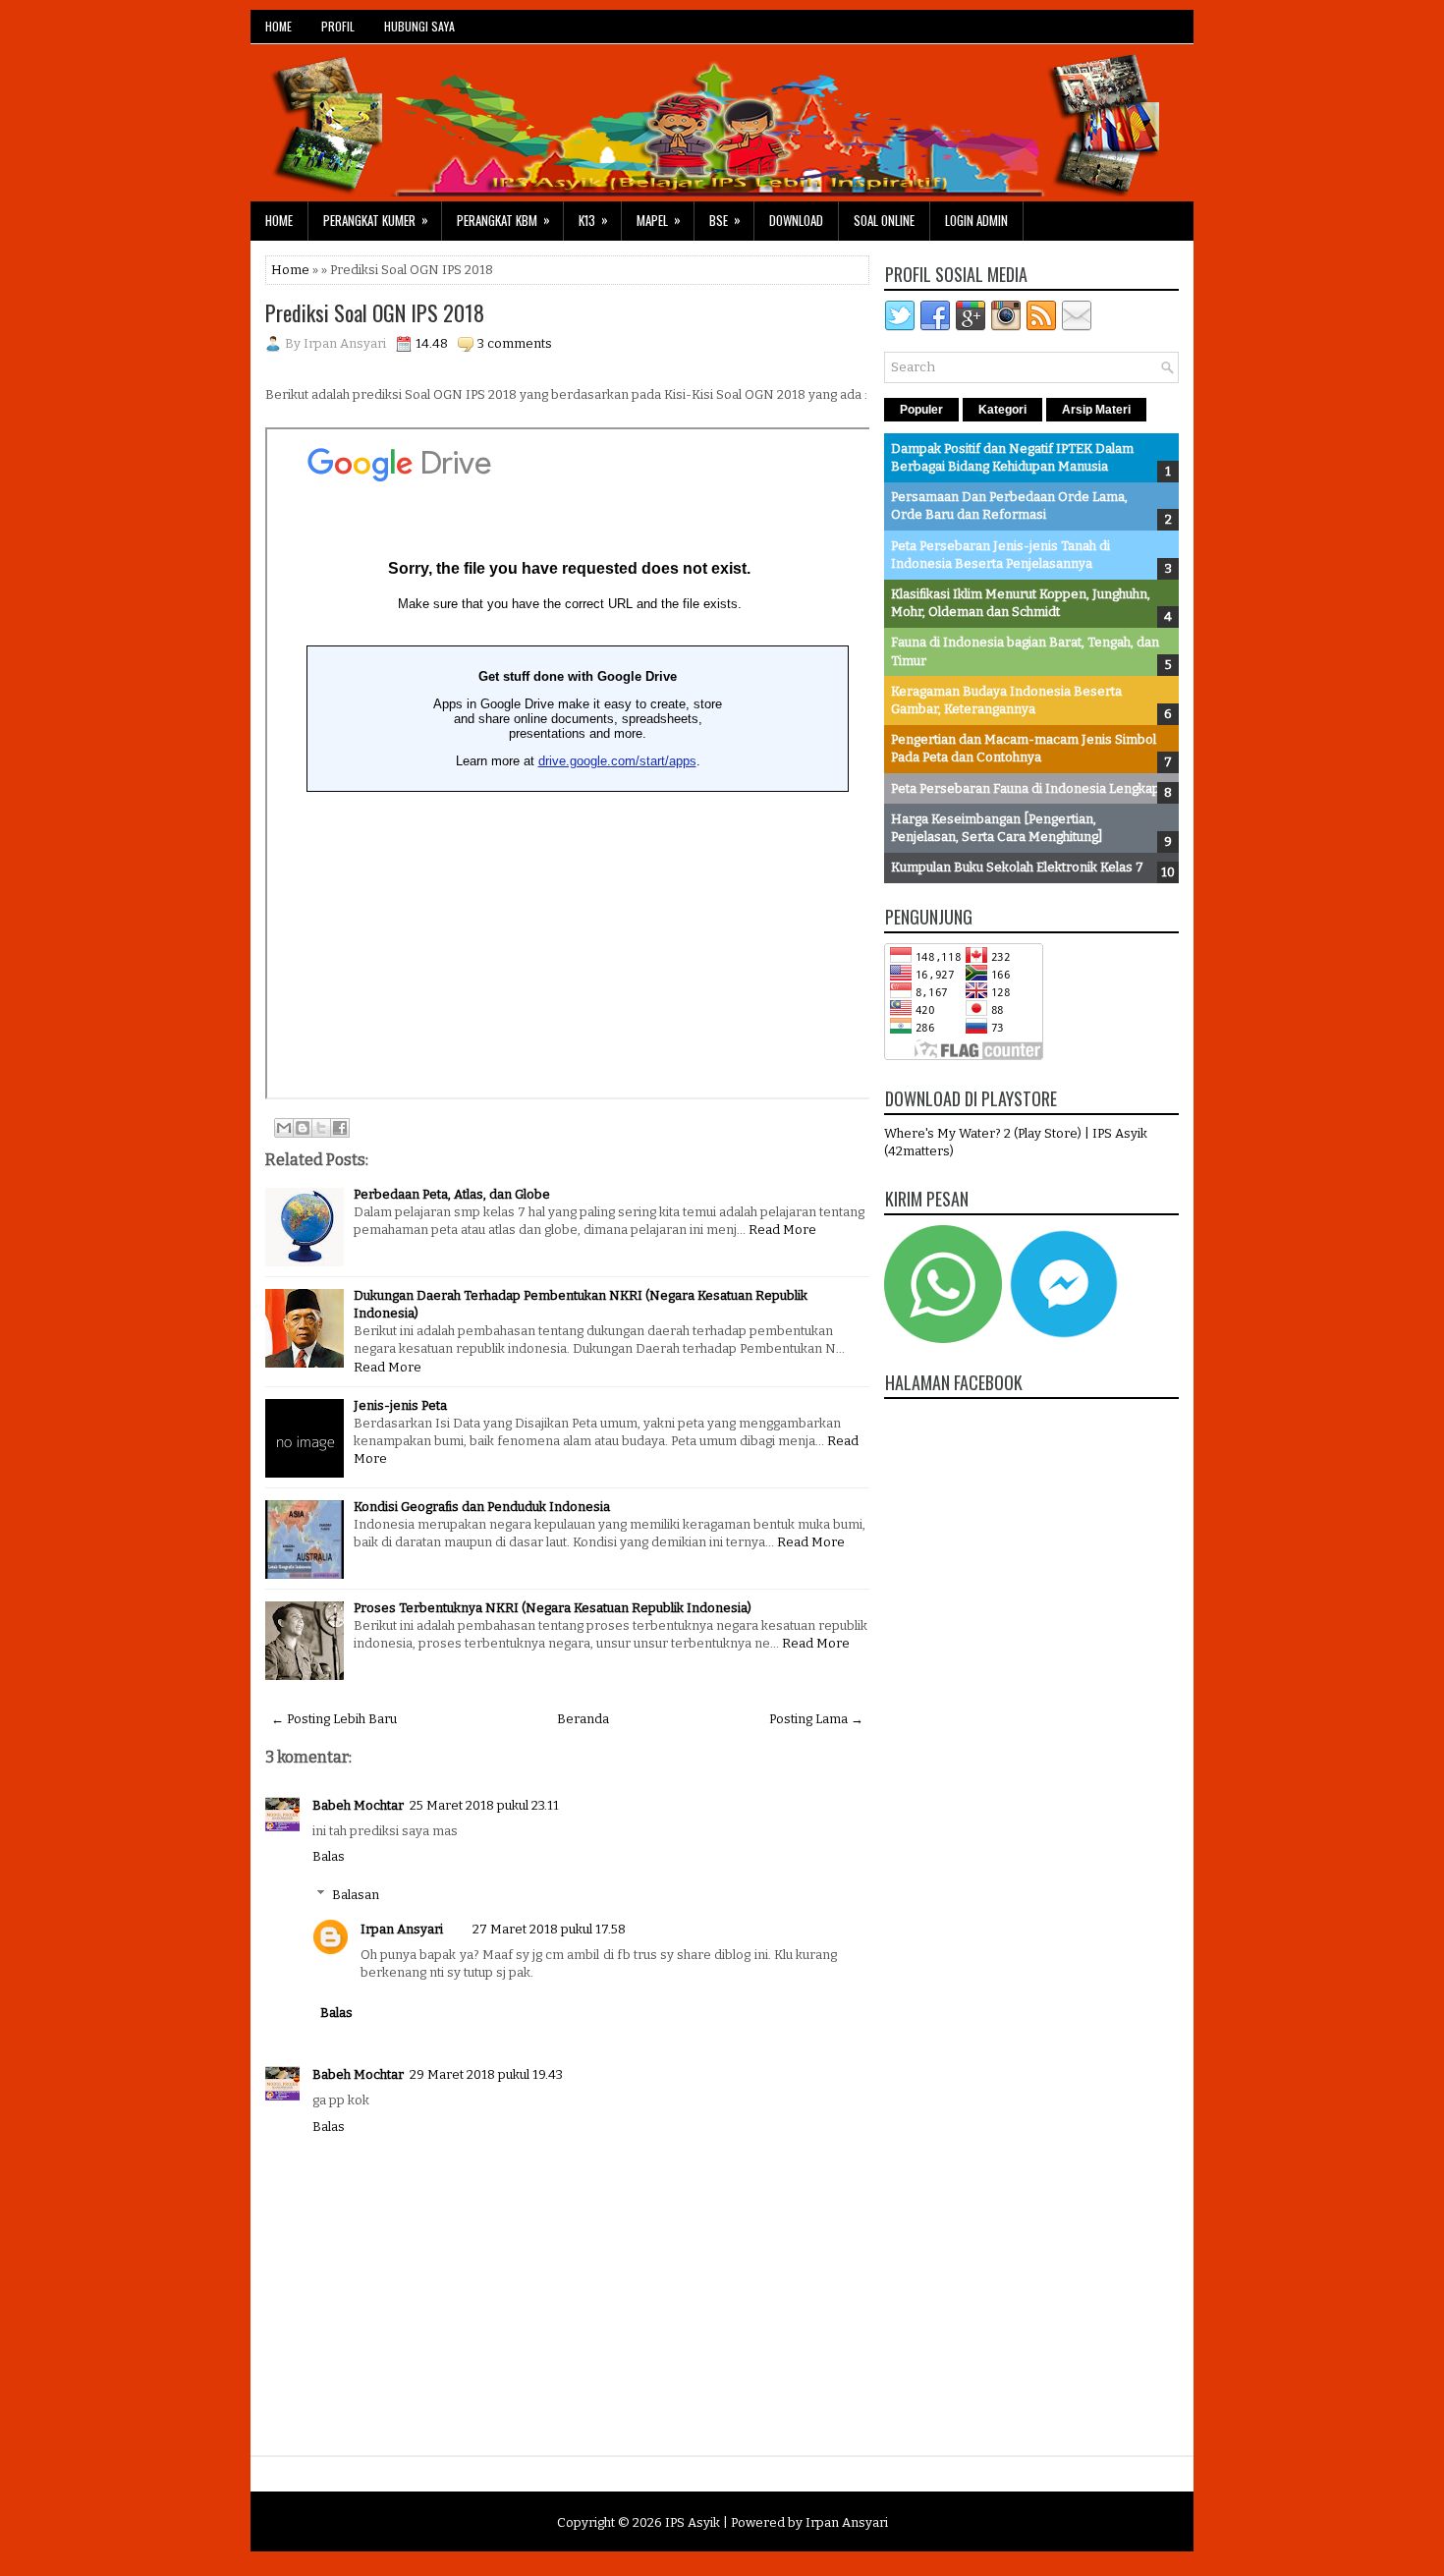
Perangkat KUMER (376, 220)
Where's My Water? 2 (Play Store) (984, 1133)
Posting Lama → (816, 1719)
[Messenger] (1064, 1339)
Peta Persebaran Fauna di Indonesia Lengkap (1026, 788)
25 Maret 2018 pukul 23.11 (484, 1805)
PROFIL (338, 26)
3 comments (515, 343)
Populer (921, 410)
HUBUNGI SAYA (419, 26)
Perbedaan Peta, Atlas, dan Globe (452, 1194)
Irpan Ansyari (402, 1929)
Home (279, 220)
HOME (278, 26)
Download (796, 220)
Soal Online (884, 220)
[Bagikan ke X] (321, 1128)
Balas (329, 1856)
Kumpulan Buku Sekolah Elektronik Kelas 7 (1017, 867)
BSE (725, 220)
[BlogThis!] (303, 1128)
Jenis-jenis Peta (400, 1405)
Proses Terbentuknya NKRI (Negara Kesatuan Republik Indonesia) (553, 1608)
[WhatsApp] (943, 1339)
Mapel (659, 220)
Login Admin (976, 220)
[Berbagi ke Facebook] (340, 1128)
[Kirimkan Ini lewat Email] (284, 1128)
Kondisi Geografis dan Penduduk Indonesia (482, 1507)
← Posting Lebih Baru (334, 1719)
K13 (593, 220)
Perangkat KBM (503, 220)
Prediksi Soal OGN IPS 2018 (375, 312)
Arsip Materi (1096, 410)
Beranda (583, 1719)
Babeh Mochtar (358, 1805)
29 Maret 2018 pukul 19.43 (486, 2074)
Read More (782, 1230)
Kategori (1002, 410)
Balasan (356, 1895)
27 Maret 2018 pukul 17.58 (549, 1929)
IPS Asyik (693, 2522)
